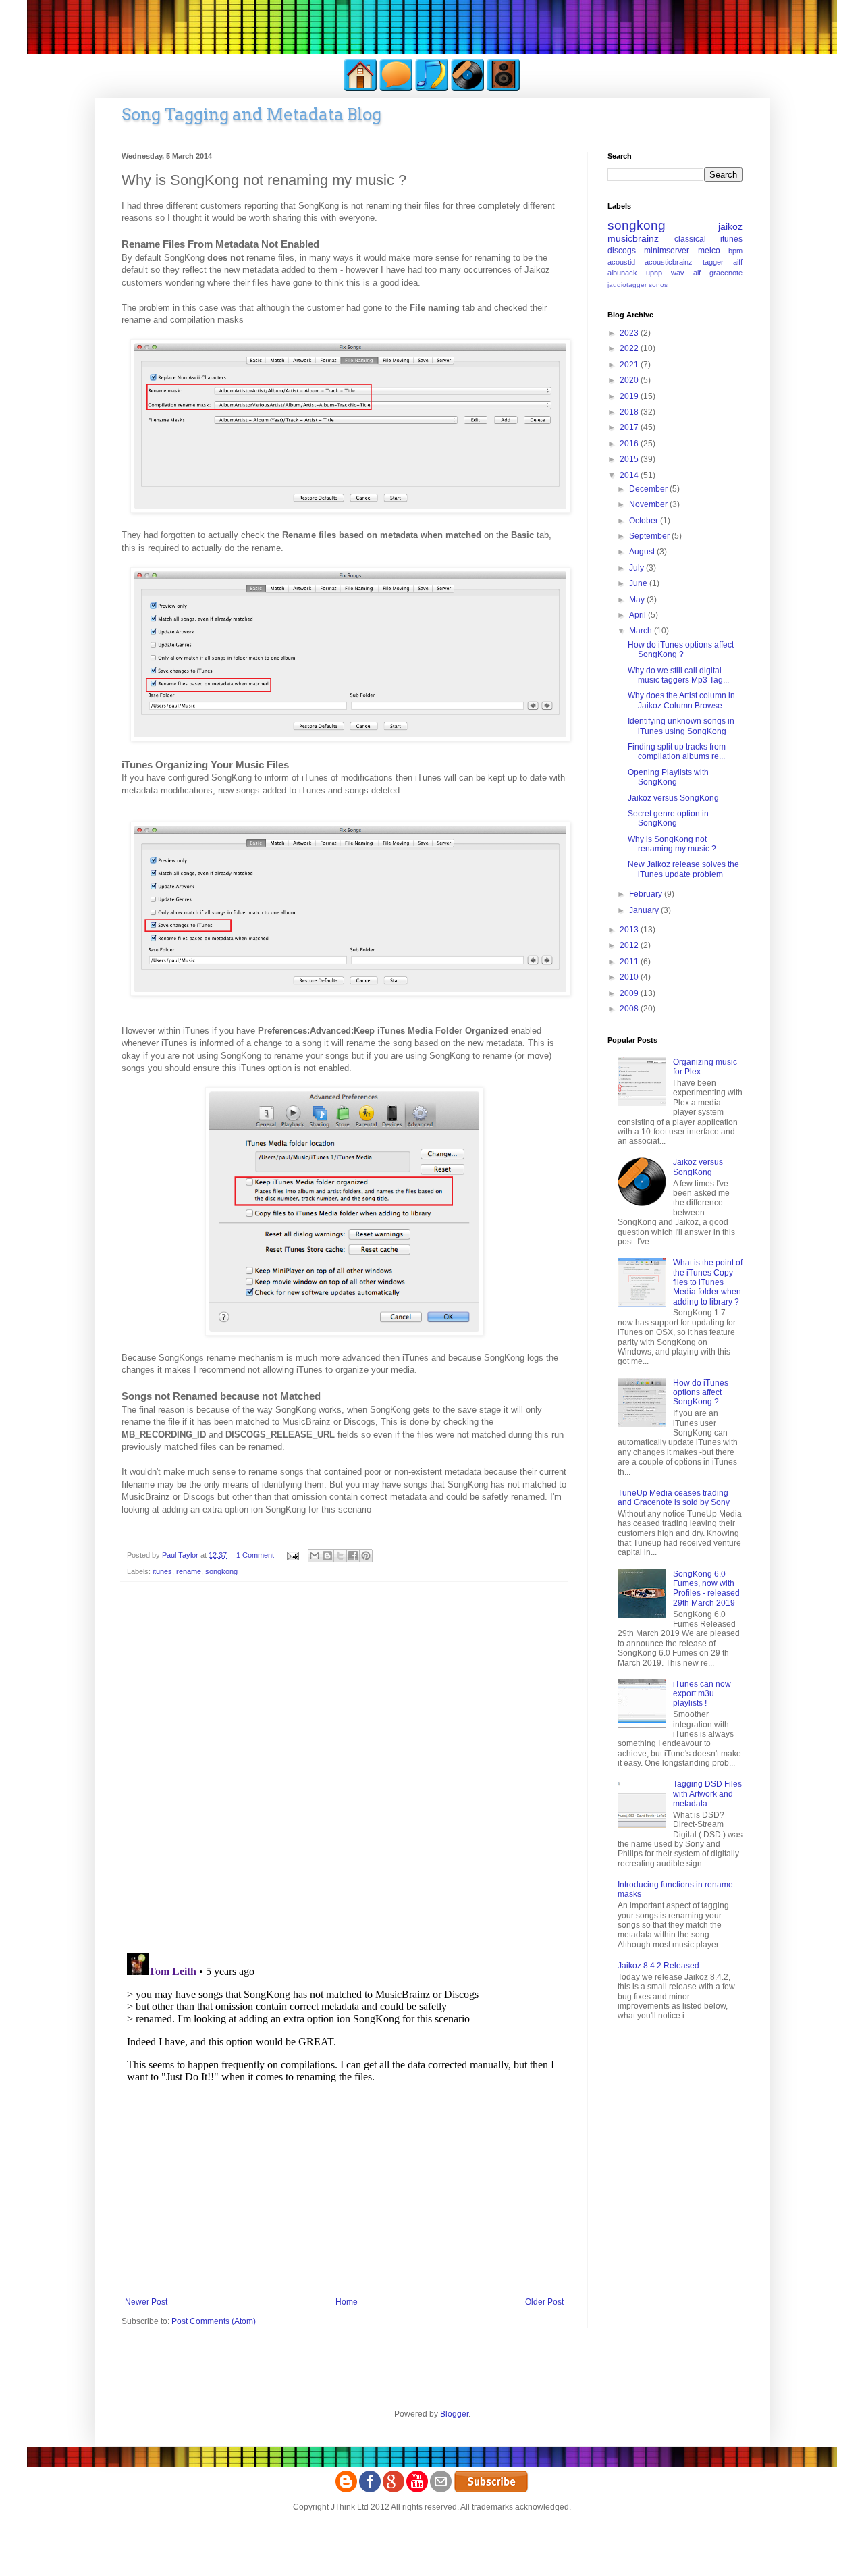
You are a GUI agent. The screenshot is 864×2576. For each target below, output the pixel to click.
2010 (630, 977)
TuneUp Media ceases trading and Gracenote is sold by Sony (674, 1498)
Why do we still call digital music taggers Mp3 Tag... (678, 675)
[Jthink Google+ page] (394, 2490)
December (649, 489)
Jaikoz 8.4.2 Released (658, 1966)
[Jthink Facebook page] (370, 2490)
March (642, 631)
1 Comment (255, 1555)
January (645, 910)
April (639, 615)
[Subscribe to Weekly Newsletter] (491, 2490)
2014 (630, 475)
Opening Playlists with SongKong (668, 777)
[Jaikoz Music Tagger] (468, 89)
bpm (735, 251)
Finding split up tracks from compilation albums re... (677, 752)
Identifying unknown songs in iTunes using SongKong (681, 726)
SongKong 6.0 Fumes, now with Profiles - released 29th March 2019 (706, 1588)
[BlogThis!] (327, 1556)
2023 (630, 333)
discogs (622, 251)
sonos (658, 285)
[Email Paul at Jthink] (441, 2490)
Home (347, 2302)
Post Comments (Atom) (214, 2321)
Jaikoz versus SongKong (673, 798)
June (639, 583)
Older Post (544, 2302)
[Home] (360, 89)
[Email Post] (292, 1555)
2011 (630, 962)
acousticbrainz (669, 262)
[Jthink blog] (346, 2490)
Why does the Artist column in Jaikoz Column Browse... (681, 700)
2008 (630, 1009)
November (649, 504)
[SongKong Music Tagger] (432, 89)
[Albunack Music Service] (504, 89)
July (638, 568)
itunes (162, 1571)
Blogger (454, 2414)
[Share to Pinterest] (366, 1556)
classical (690, 239)
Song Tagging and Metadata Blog (251, 114)
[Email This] (315, 1556)
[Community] (396, 89)
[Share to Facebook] (353, 1556)
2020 (630, 380)
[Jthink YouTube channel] (417, 2490)
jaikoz (730, 226)
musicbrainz (633, 238)
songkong (221, 1571)
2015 (630, 459)
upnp (654, 273)
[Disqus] (344, 1768)
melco (709, 251)
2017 (630, 427)
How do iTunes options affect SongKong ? (681, 650)
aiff (738, 262)
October (645, 521)
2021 (630, 365)
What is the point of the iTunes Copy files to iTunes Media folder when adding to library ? (708, 1282)
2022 (630, 348)
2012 (630, 945)
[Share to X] (340, 1556)
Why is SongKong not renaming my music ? (672, 844)
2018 (630, 412)
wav (678, 273)
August (643, 552)
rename (189, 1571)
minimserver (667, 251)
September (650, 536)
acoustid (621, 262)
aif (697, 273)
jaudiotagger (627, 285)
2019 (630, 396)
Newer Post (146, 2302)
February (647, 894)
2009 (630, 993)
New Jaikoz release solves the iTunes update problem (683, 869)
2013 (630, 930)
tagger (713, 262)
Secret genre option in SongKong (668, 818)
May (638, 600)
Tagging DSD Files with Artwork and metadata (707, 1794)
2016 (630, 444)
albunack (622, 273)
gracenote (726, 273)
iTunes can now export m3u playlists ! (702, 1694)
